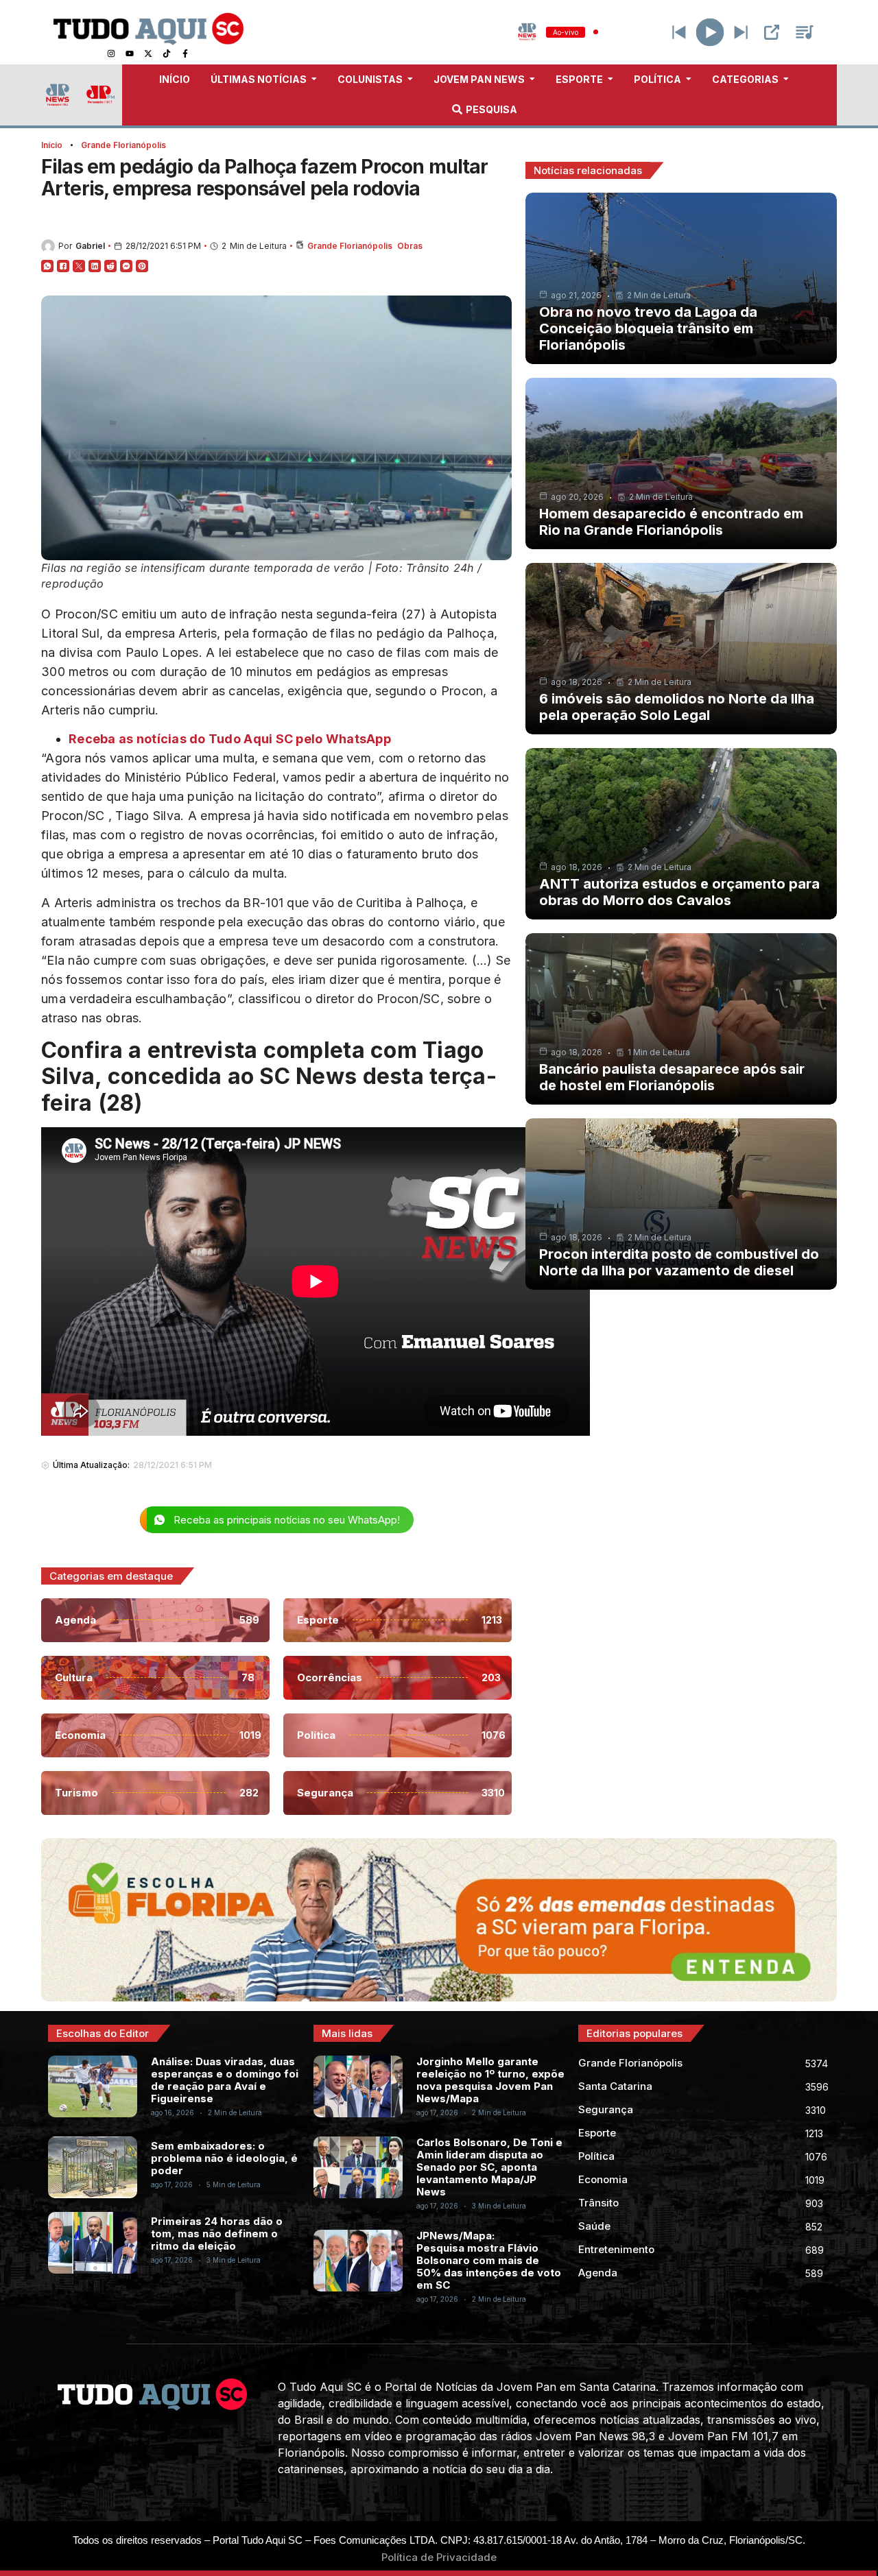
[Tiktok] (167, 53)
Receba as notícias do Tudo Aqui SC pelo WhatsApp (230, 739)
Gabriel (90, 246)
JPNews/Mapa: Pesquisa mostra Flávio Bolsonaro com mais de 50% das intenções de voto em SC (489, 2260)
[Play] (710, 32)
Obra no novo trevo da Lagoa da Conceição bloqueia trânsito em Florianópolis (648, 328)
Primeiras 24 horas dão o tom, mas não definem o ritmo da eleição (217, 2234)
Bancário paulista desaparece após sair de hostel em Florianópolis (672, 1077)
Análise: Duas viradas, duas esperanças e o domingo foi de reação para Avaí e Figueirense (225, 2080)
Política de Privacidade (439, 2557)
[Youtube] (130, 53)
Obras (410, 246)
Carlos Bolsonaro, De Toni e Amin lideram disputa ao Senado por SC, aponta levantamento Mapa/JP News (489, 2167)
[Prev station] (741, 32)
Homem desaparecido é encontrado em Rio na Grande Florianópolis (671, 522)
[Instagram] (111, 53)
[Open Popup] (772, 32)
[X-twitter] (148, 53)
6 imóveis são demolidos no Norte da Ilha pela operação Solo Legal (677, 707)
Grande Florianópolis (123, 145)
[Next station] (679, 32)
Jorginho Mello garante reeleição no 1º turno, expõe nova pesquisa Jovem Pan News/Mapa (490, 2080)
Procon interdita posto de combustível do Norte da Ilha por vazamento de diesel (679, 1262)
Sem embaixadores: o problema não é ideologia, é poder (224, 2158)
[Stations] (805, 32)
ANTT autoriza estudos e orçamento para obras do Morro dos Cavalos (679, 892)
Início (52, 145)
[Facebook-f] (185, 53)
